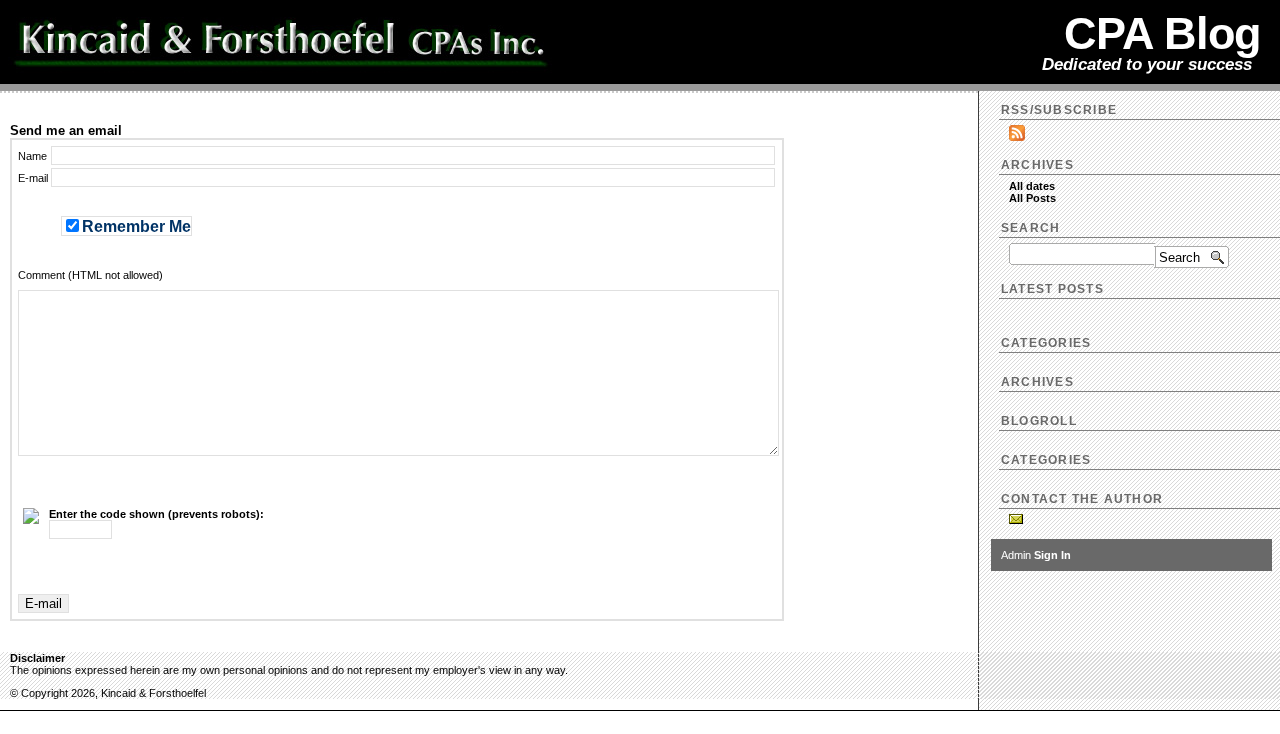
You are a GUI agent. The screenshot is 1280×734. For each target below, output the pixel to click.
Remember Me (136, 226)
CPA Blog (1162, 33)
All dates (1032, 186)
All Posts (1032, 198)
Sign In (1052, 555)
